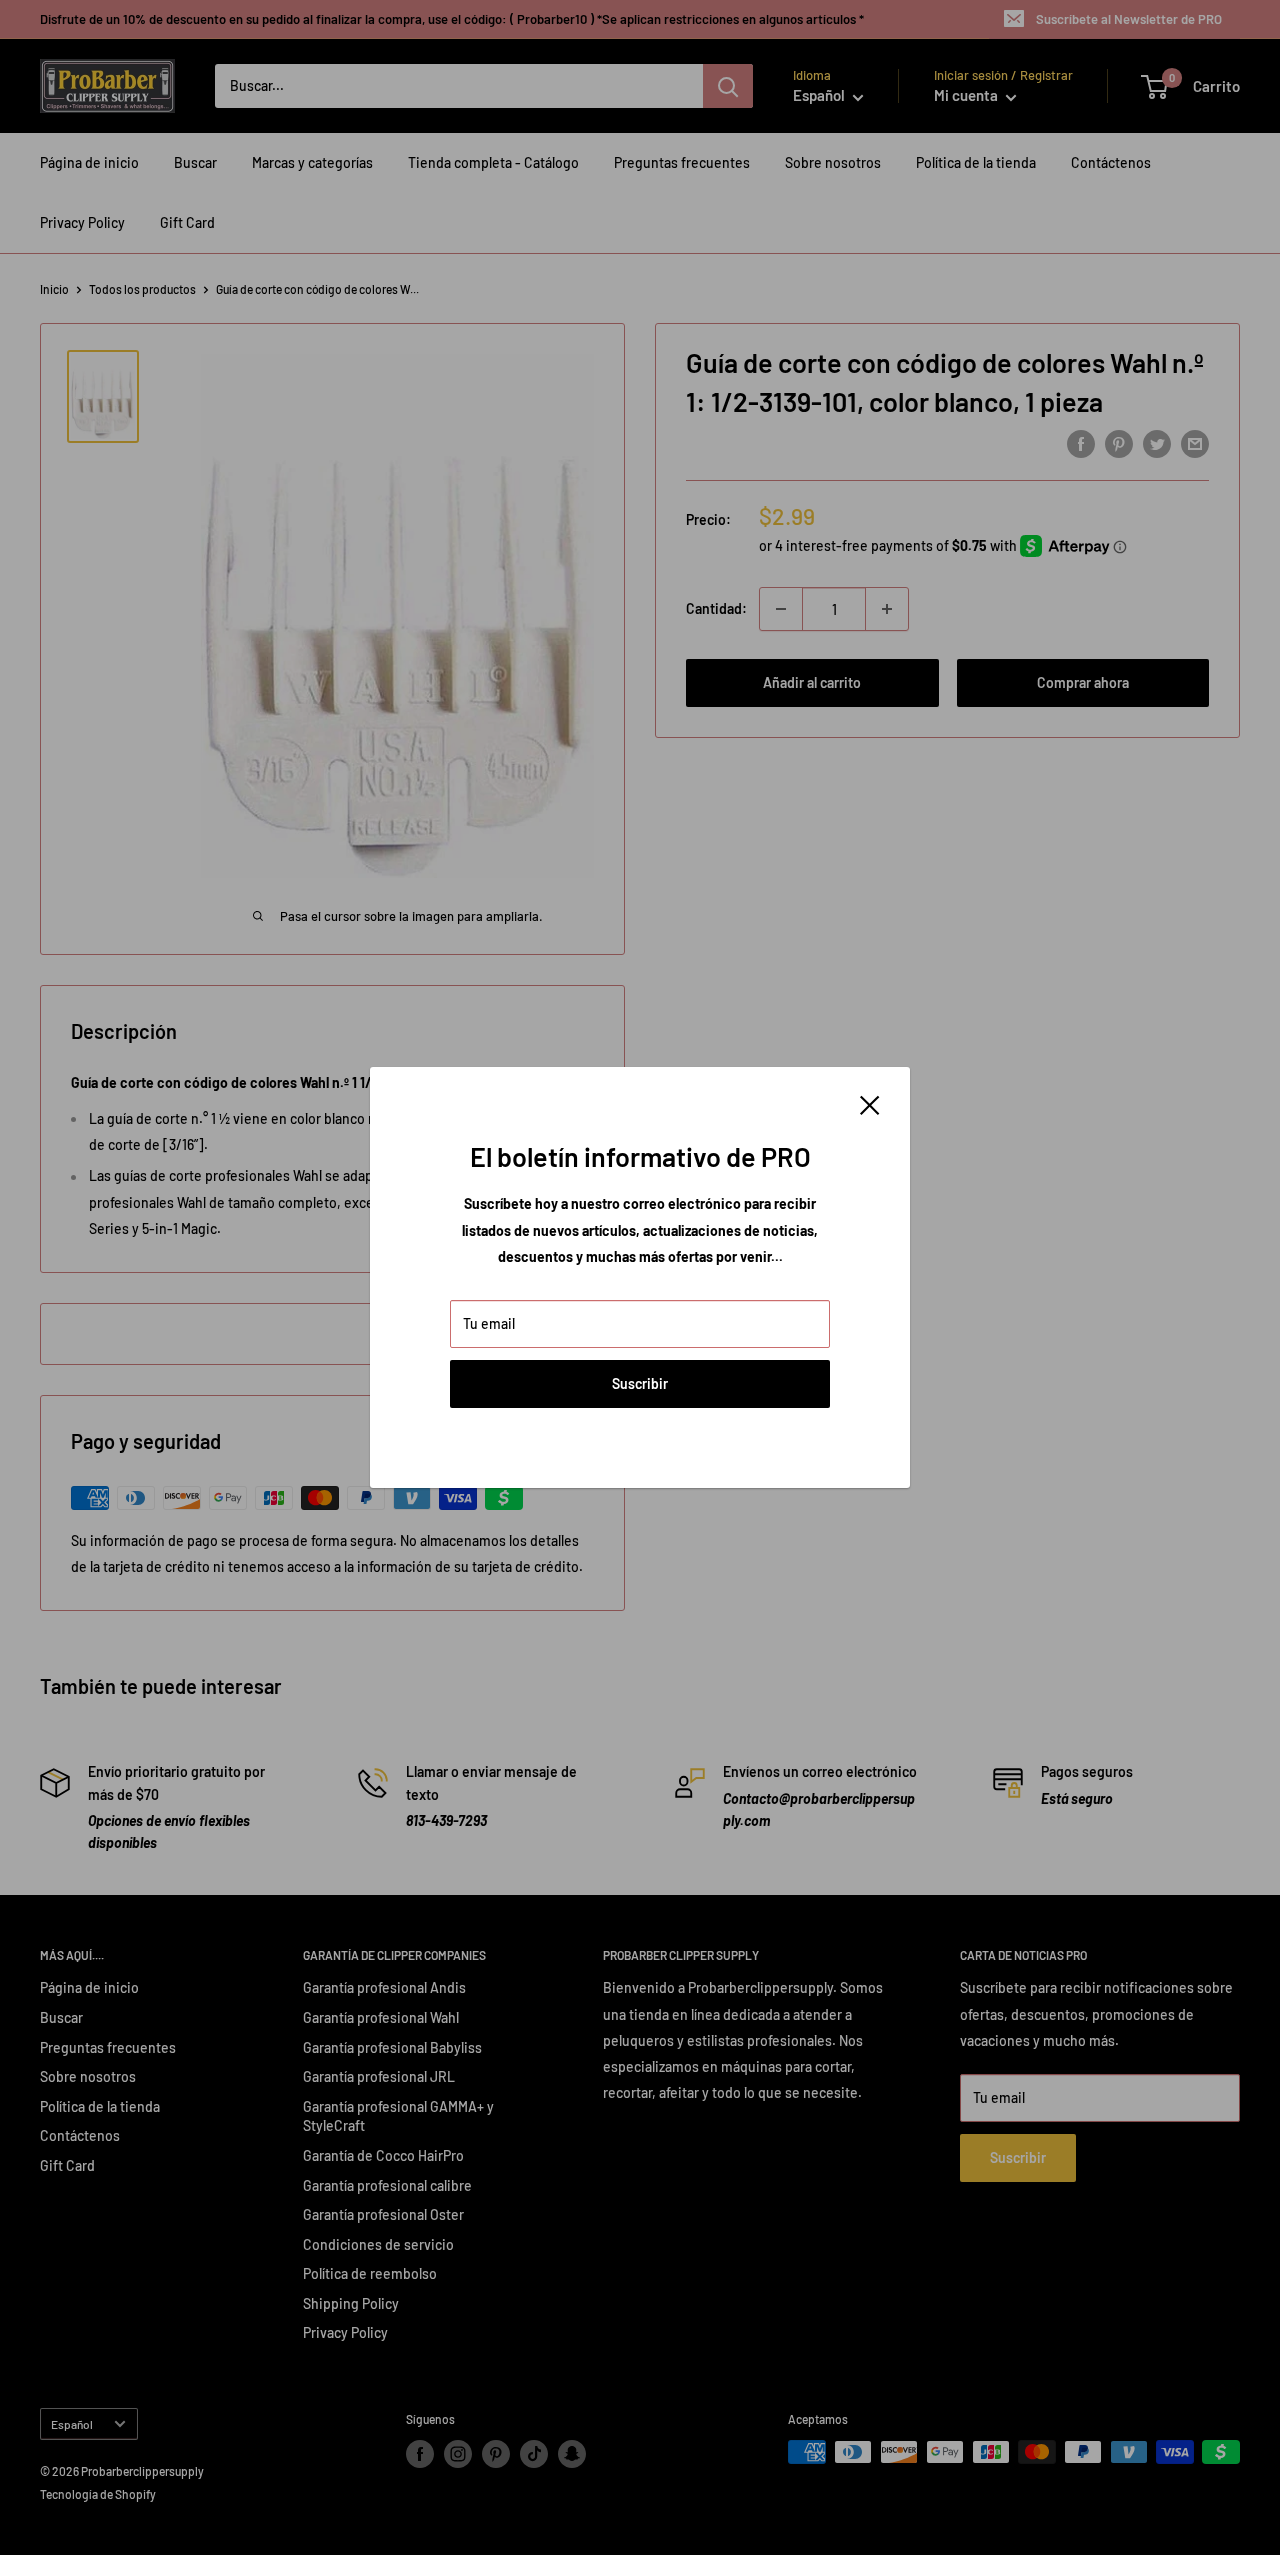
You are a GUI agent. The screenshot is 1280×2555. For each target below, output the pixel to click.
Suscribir (640, 1383)
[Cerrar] (870, 1104)
